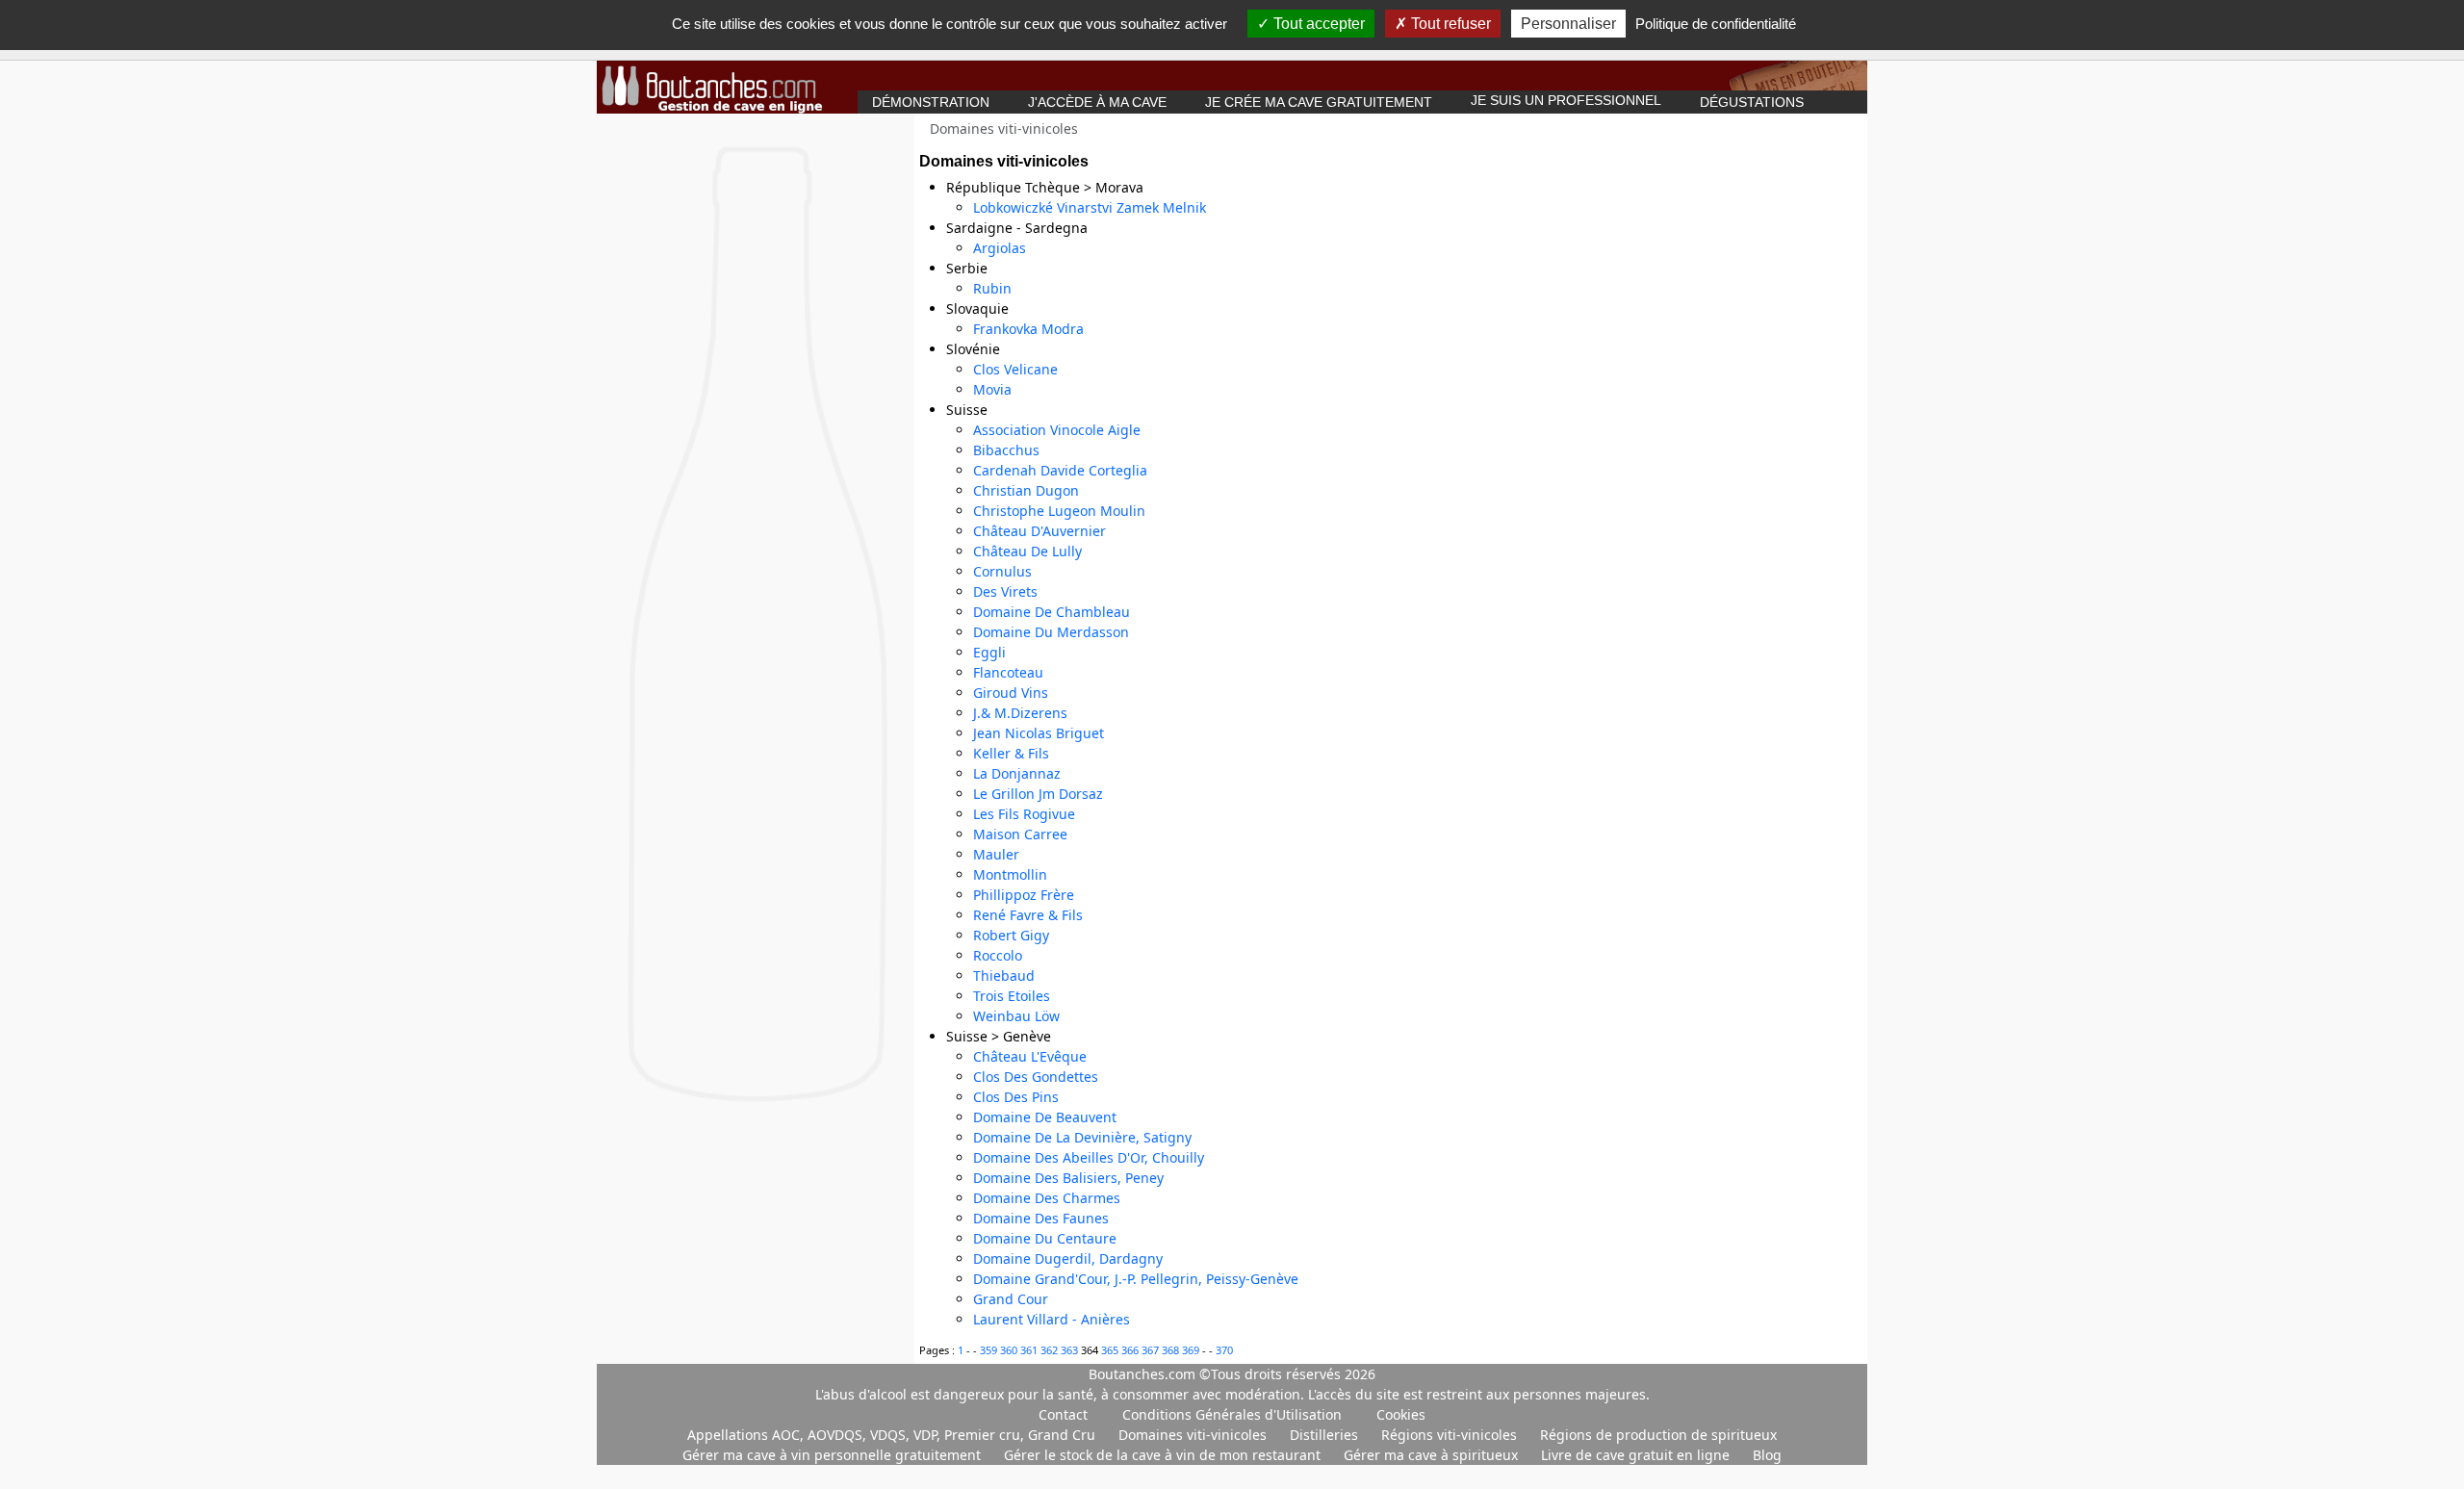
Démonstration (931, 102)
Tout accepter (1317, 24)
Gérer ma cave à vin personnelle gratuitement (834, 1455)
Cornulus (1002, 571)
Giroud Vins (1011, 693)
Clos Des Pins (1016, 1097)
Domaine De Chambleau (1052, 612)
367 (1152, 1350)
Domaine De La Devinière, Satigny (1082, 1137)
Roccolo (998, 955)
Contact (1063, 1414)
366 (1131, 1350)
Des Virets (1005, 591)
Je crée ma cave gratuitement (1319, 102)
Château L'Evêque (1030, 1056)
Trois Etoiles (1012, 996)
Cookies (1401, 1414)
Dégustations (1752, 102)
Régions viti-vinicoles (1451, 1435)
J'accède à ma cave (1097, 102)
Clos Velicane (1015, 369)
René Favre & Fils (1028, 915)
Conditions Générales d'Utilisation (1232, 1414)
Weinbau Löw (1016, 1016)
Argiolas (1000, 248)
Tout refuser (1449, 24)
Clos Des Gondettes (1036, 1077)
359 (990, 1350)
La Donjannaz (1017, 773)
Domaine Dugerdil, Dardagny (1068, 1258)
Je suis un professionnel (1566, 100)
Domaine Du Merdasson (1051, 632)
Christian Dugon (1026, 490)
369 (1192, 1350)
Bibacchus (1006, 450)
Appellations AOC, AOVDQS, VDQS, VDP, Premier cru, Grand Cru (893, 1435)
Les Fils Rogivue (1024, 814)
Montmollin (1010, 874)
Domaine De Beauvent (1045, 1117)
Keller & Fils (1011, 753)
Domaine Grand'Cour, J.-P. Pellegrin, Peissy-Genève (1136, 1279)
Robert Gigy (1011, 935)
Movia (992, 389)
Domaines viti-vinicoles (1194, 1435)
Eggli (989, 652)
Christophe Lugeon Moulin (1059, 511)
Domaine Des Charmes (1047, 1198)
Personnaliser (1568, 24)
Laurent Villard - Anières (1052, 1319)
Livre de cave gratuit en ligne (1637, 1455)
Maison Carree (1020, 834)
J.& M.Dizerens (1020, 713)
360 (1010, 1350)
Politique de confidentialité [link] (1716, 24)
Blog (1767, 1455)
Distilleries (1326, 1435)
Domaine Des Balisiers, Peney (1068, 1178)
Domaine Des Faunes (1041, 1218)
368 (1172, 1350)
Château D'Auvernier (1039, 531)
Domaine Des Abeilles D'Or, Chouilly (1089, 1157)
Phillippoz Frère (1024, 895)
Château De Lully (1027, 551)
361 (1030, 1350)
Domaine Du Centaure (1045, 1238)
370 (1224, 1350)
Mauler (996, 854)
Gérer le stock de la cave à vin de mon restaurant (1164, 1455)
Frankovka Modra (1028, 329)
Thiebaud (1004, 976)
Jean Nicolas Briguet (1039, 733)
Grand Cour (1011, 1299)
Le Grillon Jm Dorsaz (1038, 794)
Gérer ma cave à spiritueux (1433, 1455)
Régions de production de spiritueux (1658, 1435)
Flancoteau (1008, 672)
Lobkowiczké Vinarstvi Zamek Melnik (1090, 207)
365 (1111, 1350)
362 (1051, 1350)
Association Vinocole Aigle (1057, 430)
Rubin (992, 288)
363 (1071, 1350)
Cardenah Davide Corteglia (1060, 470)
